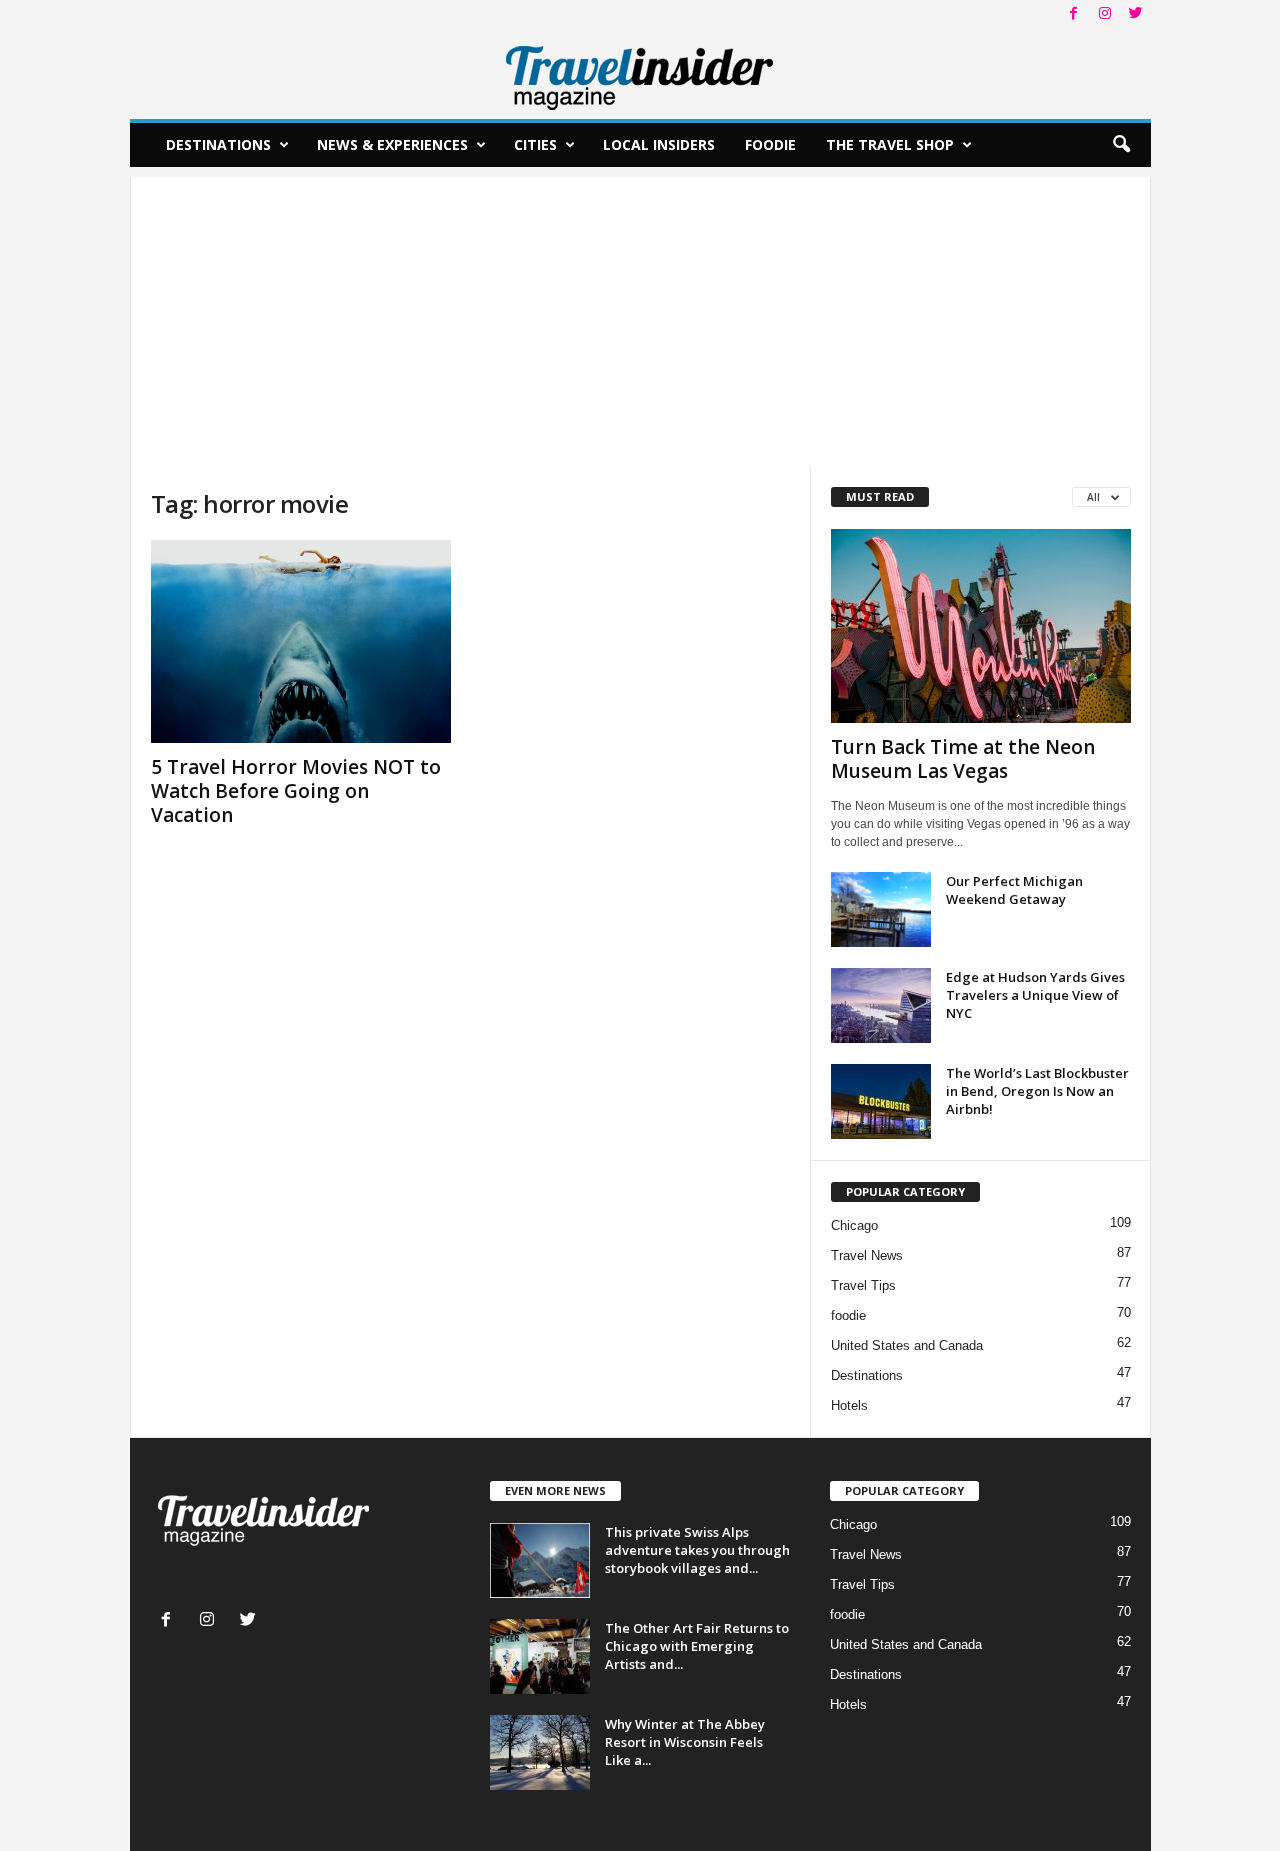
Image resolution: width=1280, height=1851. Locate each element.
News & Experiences (392, 144)
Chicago (854, 1225)
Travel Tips (863, 1285)
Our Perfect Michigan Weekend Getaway (1014, 890)
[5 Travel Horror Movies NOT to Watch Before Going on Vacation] (301, 641)
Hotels (849, 1405)
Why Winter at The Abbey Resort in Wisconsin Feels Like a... (685, 1742)
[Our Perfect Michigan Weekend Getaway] (881, 909)
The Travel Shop (890, 144)
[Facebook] (1074, 14)
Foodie (770, 144)
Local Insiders (659, 144)
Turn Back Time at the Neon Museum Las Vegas (963, 759)
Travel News (867, 1255)
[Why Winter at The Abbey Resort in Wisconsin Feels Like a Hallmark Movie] (540, 1752)
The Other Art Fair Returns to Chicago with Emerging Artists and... (697, 1646)
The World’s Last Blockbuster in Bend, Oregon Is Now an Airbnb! (1037, 1091)
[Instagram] (1105, 14)
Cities (535, 144)
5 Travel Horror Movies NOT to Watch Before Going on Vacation (296, 791)
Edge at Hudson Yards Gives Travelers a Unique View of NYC (1035, 995)
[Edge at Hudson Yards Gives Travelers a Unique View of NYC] (881, 1005)
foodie (848, 1315)
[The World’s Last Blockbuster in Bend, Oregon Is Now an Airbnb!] (881, 1101)
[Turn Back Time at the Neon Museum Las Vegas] (981, 626)
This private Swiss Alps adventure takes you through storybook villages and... (697, 1550)
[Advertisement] (640, 317)
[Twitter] (1136, 14)
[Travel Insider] (640, 74)
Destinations (218, 144)
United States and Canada (907, 1345)
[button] (1121, 145)
